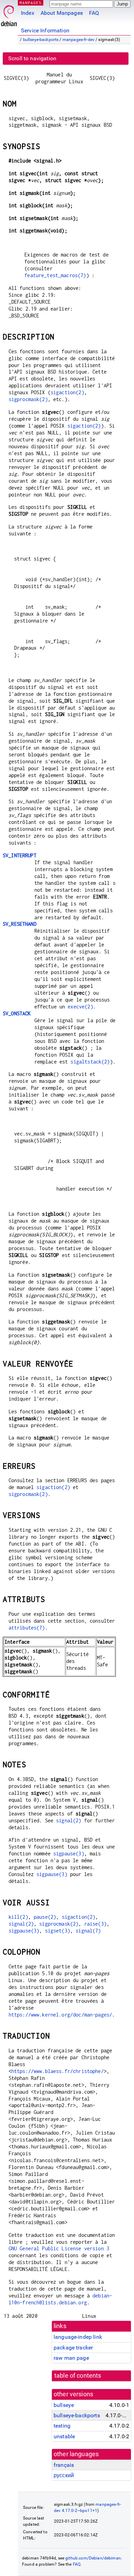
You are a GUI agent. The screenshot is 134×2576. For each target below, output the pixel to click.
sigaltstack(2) (90, 1062)
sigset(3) (58, 1931)
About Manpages (62, 13)
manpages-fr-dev (79, 40)
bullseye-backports (41, 40)
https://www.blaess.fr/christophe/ (58, 2071)
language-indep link (78, 2337)
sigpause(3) (69, 1854)
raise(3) (95, 1924)
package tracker (73, 2348)
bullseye (64, 2405)
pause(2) (45, 1917)
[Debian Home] (9, 14)
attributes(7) (27, 1628)
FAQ (94, 13)
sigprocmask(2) (28, 399)
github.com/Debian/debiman (93, 2558)
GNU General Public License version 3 (59, 2248)
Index (28, 13)
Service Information (45, 30)
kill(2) (18, 1917)
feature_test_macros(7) (55, 275)
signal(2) (69, 1820)
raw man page (71, 2358)
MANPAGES (31, 3)
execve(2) (80, 1007)
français (64, 2465)
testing (62, 2426)
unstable (64, 2436)
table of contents (78, 2376)
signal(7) (88, 1931)
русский (64, 2475)
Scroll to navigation (32, 58)
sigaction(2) (67, 392)
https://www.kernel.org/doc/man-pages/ (60, 2015)
